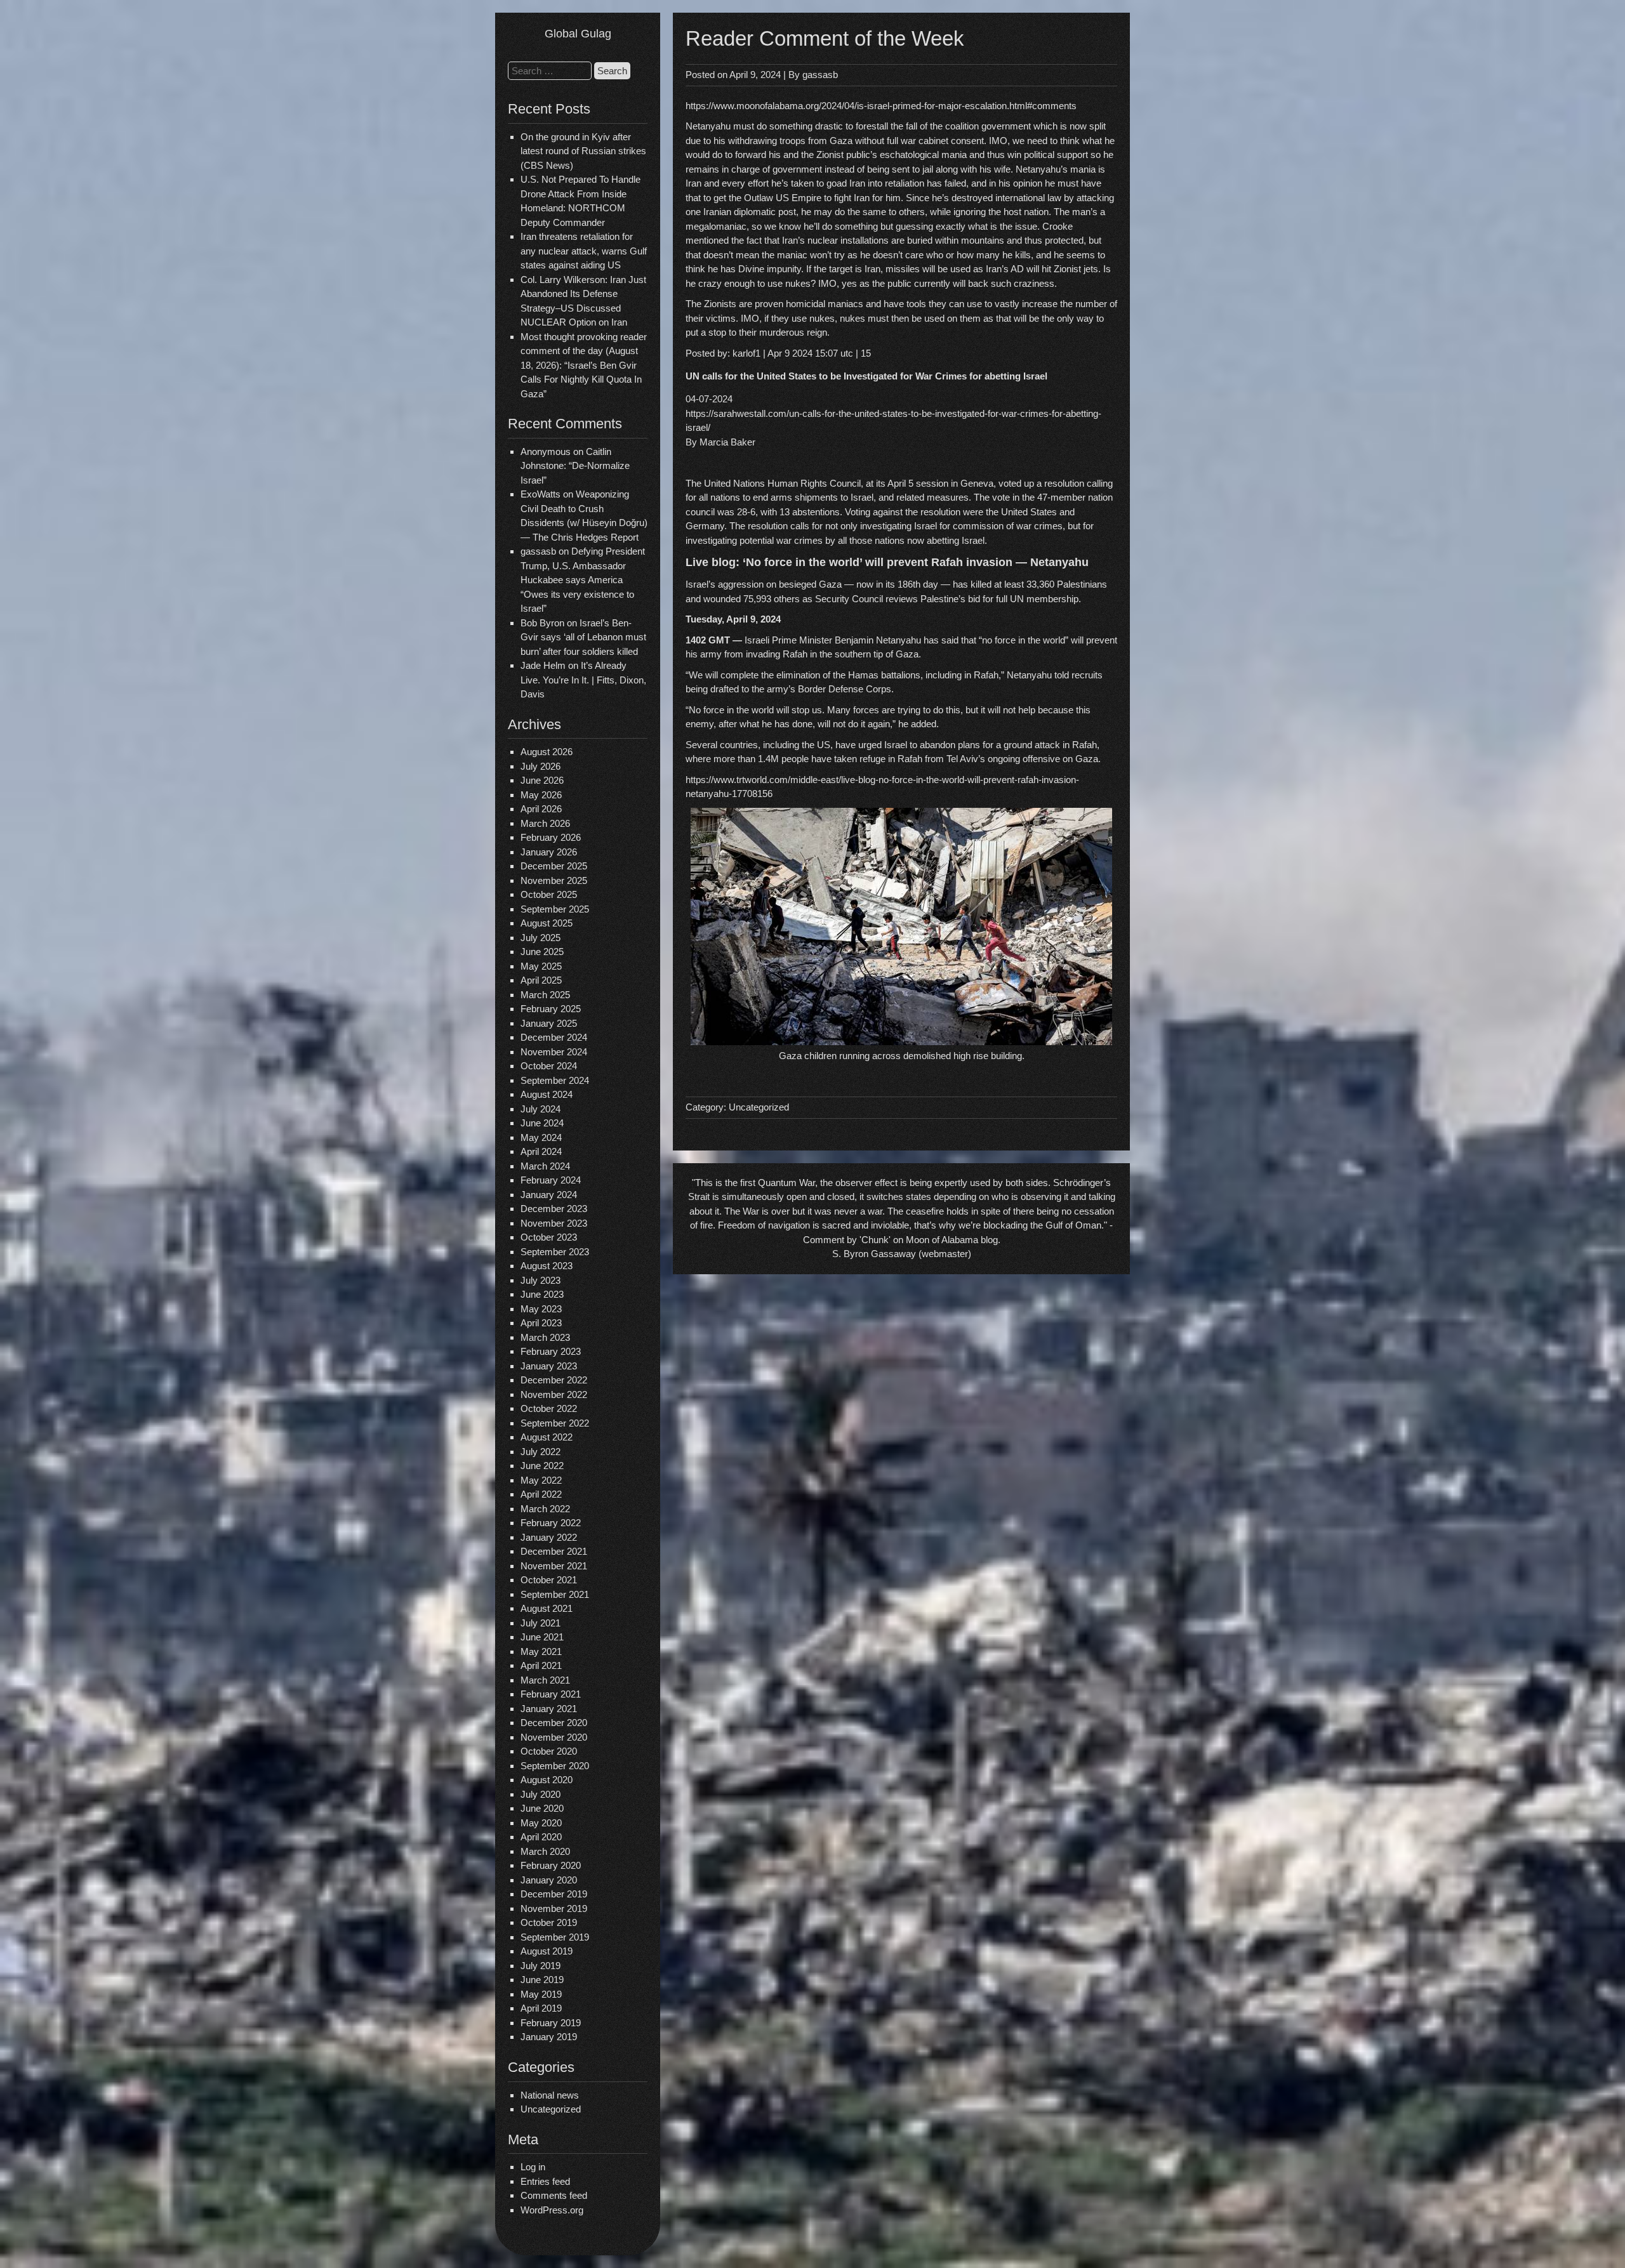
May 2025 (541, 966)
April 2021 (541, 1665)
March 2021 (545, 1680)
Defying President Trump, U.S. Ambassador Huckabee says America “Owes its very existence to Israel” (583, 580)
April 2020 (541, 1837)
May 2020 (541, 1823)
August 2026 (547, 752)
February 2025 (551, 1009)
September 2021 (555, 1594)
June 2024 (542, 1123)
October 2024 (549, 1066)
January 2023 (549, 1366)
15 (866, 353)
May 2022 (541, 1480)
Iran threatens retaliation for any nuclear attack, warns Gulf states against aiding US (584, 251)
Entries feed (545, 2181)
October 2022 (549, 1408)
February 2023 (551, 1351)
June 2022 (542, 1466)
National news (550, 2095)
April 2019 (541, 2008)
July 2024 (541, 1109)
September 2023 (555, 1252)
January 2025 (549, 1023)
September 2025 (555, 909)
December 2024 (554, 1037)
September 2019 (555, 1937)
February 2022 (551, 1523)
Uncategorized (551, 2109)
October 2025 (549, 894)
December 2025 (554, 866)
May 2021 (541, 1652)
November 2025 (554, 880)
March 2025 (545, 995)
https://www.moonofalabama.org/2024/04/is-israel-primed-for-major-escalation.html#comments (881, 106)
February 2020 (551, 1865)
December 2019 (554, 1894)
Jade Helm (543, 665)
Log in (533, 2167)
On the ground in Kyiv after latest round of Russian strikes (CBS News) (583, 151)
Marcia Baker (727, 442)
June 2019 (542, 1980)
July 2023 (541, 1280)
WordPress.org (552, 2210)
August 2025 (547, 923)
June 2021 (542, 1637)
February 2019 (551, 2023)
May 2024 (541, 1137)
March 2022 (545, 1509)
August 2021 (547, 1608)
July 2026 (541, 766)
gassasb (820, 75)
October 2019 (549, 1922)
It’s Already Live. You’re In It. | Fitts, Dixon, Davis (583, 680)
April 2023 (541, 1323)
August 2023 (547, 1266)
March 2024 (545, 1166)
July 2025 (541, 938)
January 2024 (549, 1195)
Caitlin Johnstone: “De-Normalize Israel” (575, 466)
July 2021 (541, 1623)
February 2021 (551, 1694)
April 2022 (541, 1494)
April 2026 (541, 809)
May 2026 (541, 795)
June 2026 (542, 780)
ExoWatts (541, 494)
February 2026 (551, 837)
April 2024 (541, 1151)
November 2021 (554, 1566)
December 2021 (554, 1551)
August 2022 (547, 1437)
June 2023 (542, 1294)
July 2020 (541, 1794)
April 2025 (541, 980)
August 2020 (547, 1780)
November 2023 (554, 1223)
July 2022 (541, 1452)
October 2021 (549, 1580)
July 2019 (541, 1966)
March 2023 (545, 1337)
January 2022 (549, 1537)
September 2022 (555, 1423)
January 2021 (549, 1709)
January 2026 (549, 852)
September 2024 (555, 1080)
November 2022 (554, 1394)
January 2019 (549, 2037)
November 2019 (554, 1909)
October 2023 (549, 1237)
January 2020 (549, 1880)
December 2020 (554, 1723)
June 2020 (542, 1808)
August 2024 (547, 1094)
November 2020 (554, 1737)
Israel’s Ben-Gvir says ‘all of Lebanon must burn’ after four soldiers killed (583, 637)
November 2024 (554, 1052)
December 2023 (554, 1209)
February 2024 (551, 1180)
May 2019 (541, 1994)
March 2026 (545, 823)
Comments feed (554, 2195)
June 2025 (542, 952)
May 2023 (541, 1309)
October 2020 (549, 1751)
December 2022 (554, 1380)
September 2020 (555, 1766)
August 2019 (547, 1951)
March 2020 (545, 1851)
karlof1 (746, 353)
